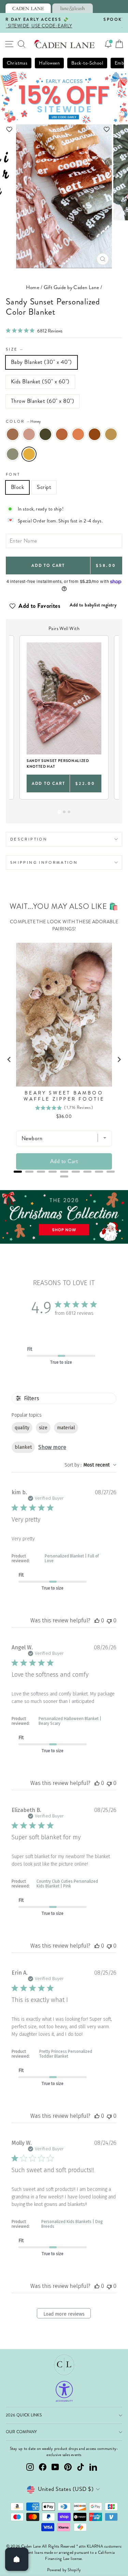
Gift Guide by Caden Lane (72, 287)
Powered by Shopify (64, 2570)
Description (29, 839)
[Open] (17, 2559)
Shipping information (44, 862)
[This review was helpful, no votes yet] (97, 1620)
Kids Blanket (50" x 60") (40, 381)
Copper (95, 434)
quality (22, 1428)
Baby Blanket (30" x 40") (41, 362)
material (66, 1428)
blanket (23, 1447)
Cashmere (29, 434)
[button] (64, 129)
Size (15, 349)
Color (23, 421)
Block (17, 487)
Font (13, 474)
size (43, 1428)
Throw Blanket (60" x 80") (42, 401)
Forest (45, 434)
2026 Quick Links (24, 2415)
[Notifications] (108, 44)
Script (44, 487)
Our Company (22, 2432)
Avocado (13, 454)
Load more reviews (64, 2314)
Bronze (62, 434)
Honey (29, 454)
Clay (13, 434)
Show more (52, 1447)
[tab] (28, 8)
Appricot (78, 434)
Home (33, 287)
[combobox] (90, 1465)
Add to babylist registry (93, 605)
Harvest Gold (111, 434)
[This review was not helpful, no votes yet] (109, 1620)
